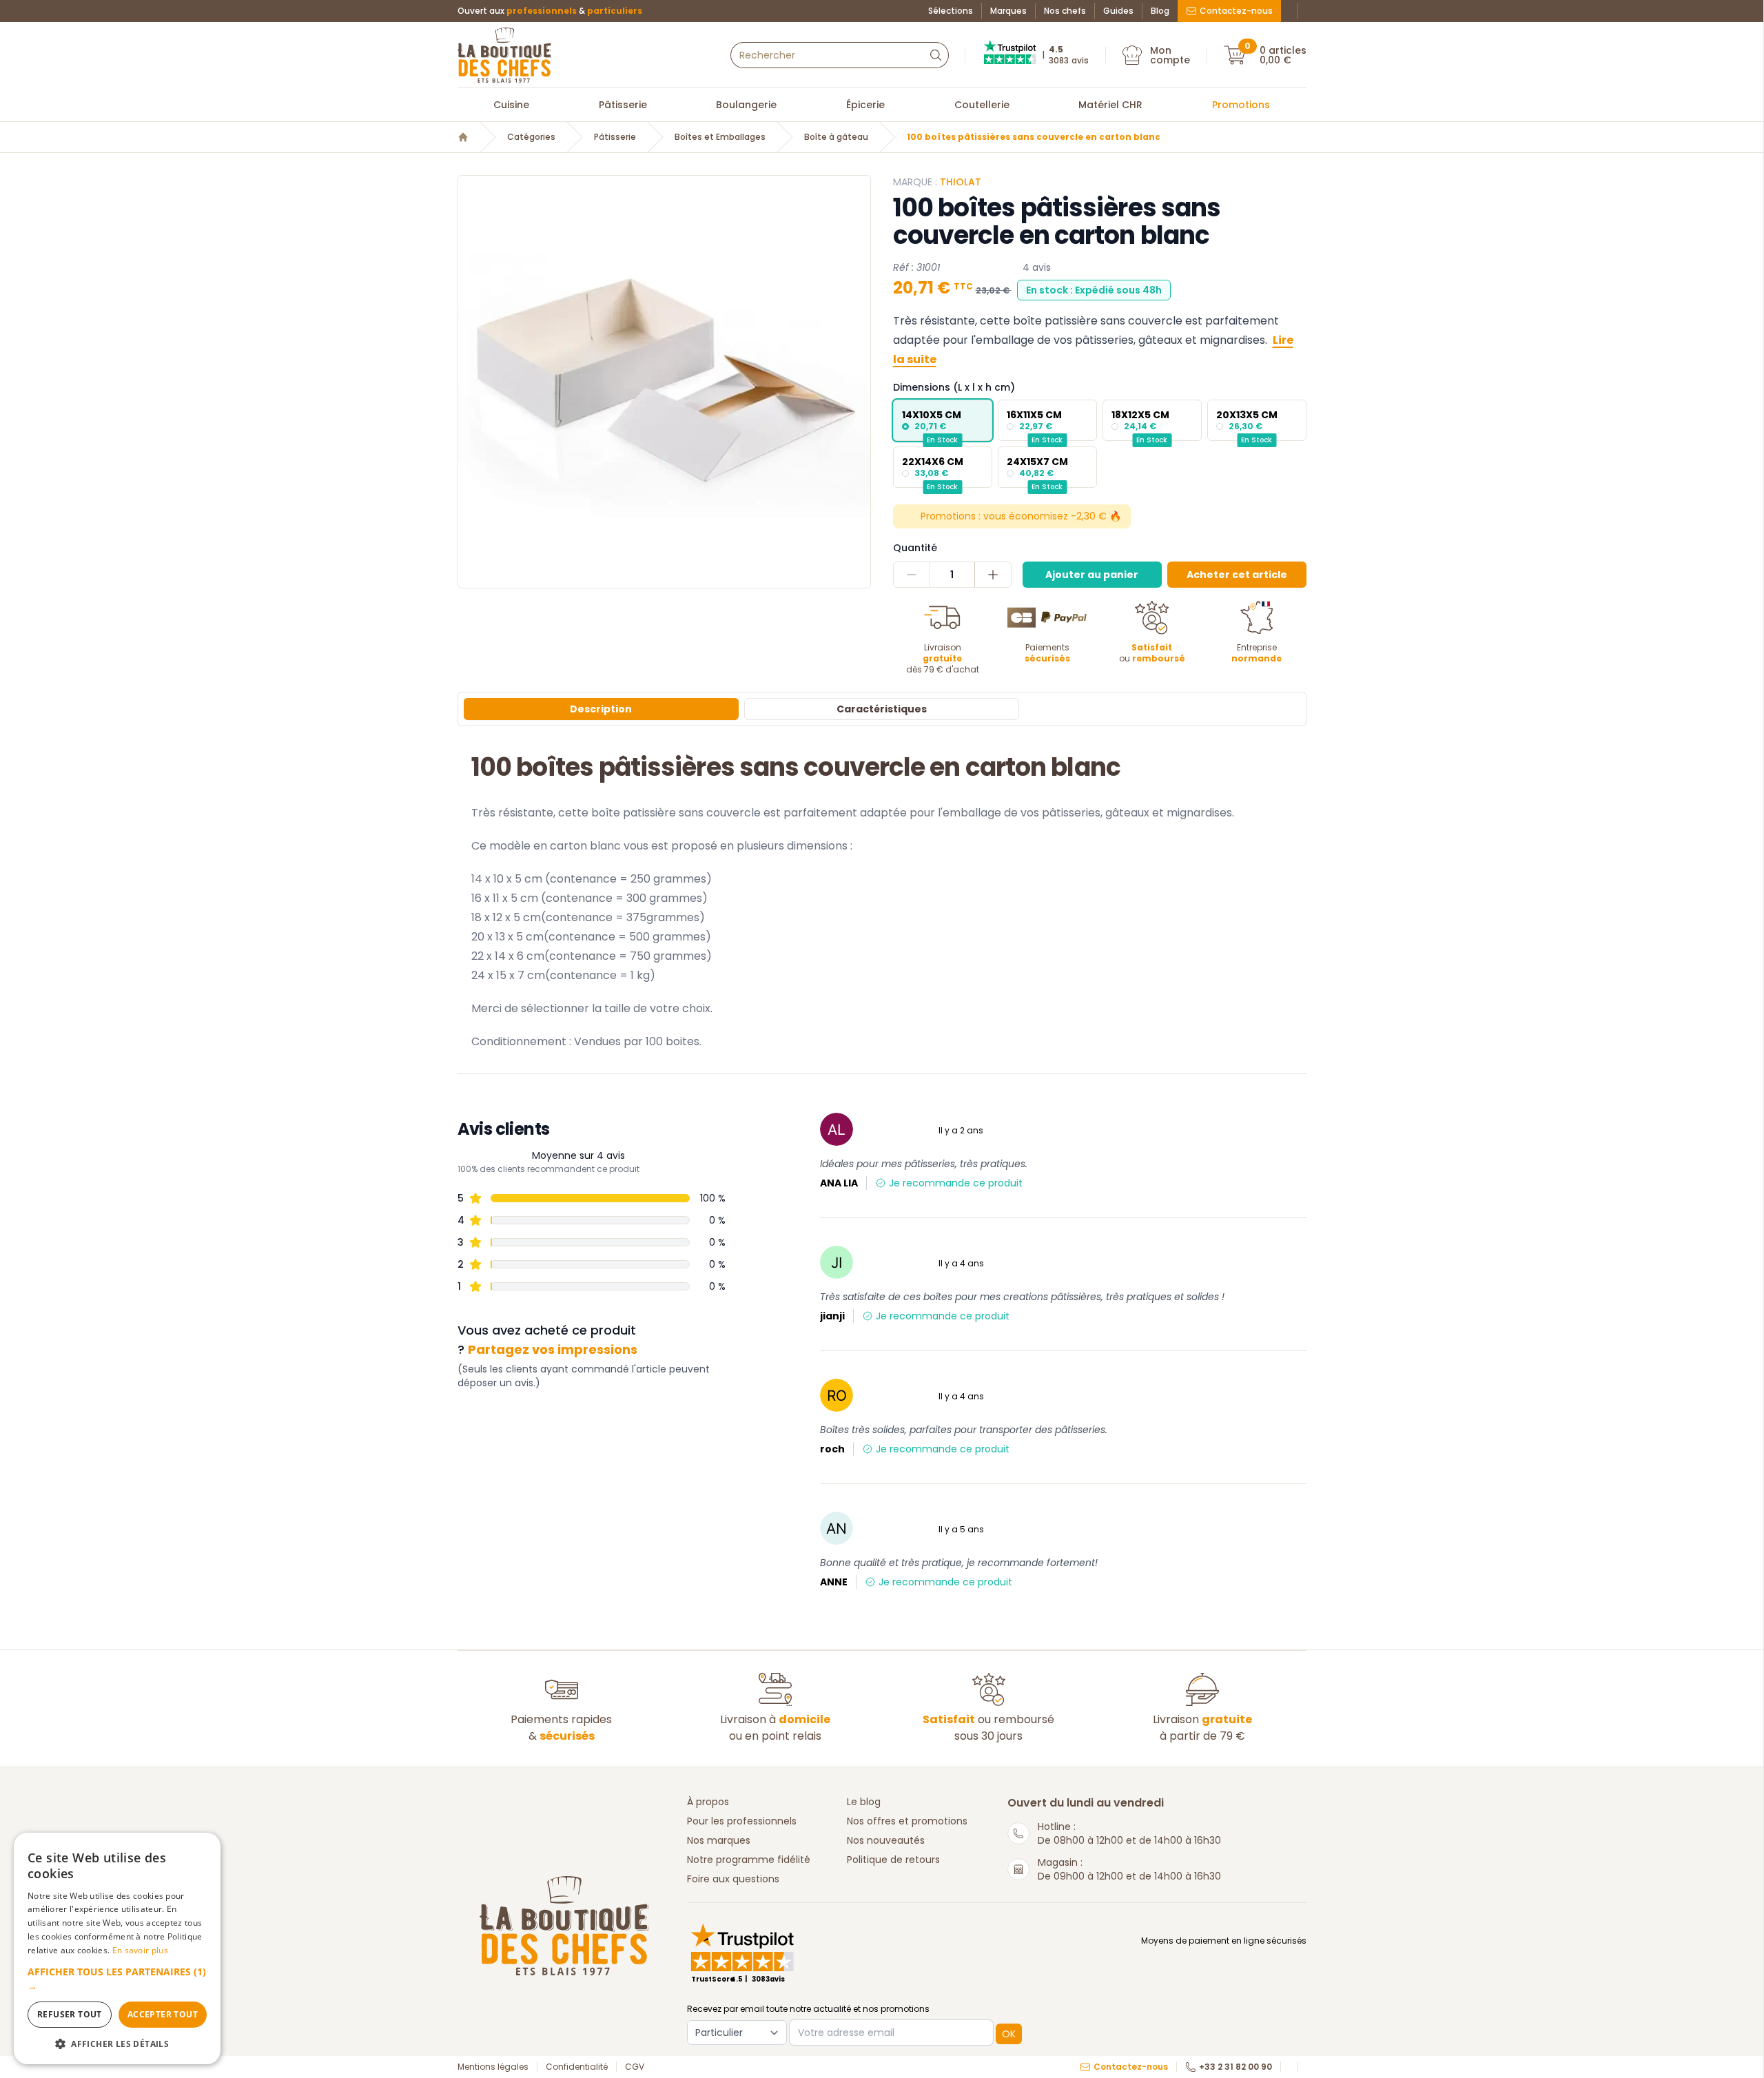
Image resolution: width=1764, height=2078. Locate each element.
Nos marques (719, 1840)
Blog (1160, 11)
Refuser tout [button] (70, 2014)
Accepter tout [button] (163, 2014)
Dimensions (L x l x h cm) (954, 387)
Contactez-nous (1236, 11)
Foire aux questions (733, 1879)
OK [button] (1009, 2034)
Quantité (915, 548)
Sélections (951, 11)
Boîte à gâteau (836, 137)
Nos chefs (1065, 11)
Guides (1118, 11)
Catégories (531, 137)
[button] (117, 1979)
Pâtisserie (623, 105)
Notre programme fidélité (749, 1860)
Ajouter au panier (1092, 575)
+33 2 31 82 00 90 (1235, 2067)
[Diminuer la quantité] (912, 575)
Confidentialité (577, 2067)
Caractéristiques (882, 709)
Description (601, 709)
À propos (708, 1802)
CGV (635, 2067)
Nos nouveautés (886, 1840)
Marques (1008, 11)
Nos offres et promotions (907, 1821)
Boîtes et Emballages (720, 137)
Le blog (864, 1802)
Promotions (1241, 105)
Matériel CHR (1110, 105)
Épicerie (865, 105)
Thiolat (961, 182)
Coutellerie (982, 105)
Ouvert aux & (550, 11)
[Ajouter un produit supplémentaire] (993, 575)
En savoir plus (140, 1950)
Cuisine (511, 105)
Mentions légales (493, 2067)
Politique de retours (893, 1860)
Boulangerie (746, 105)
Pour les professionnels (742, 1821)
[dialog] (117, 1948)
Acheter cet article (1237, 575)
